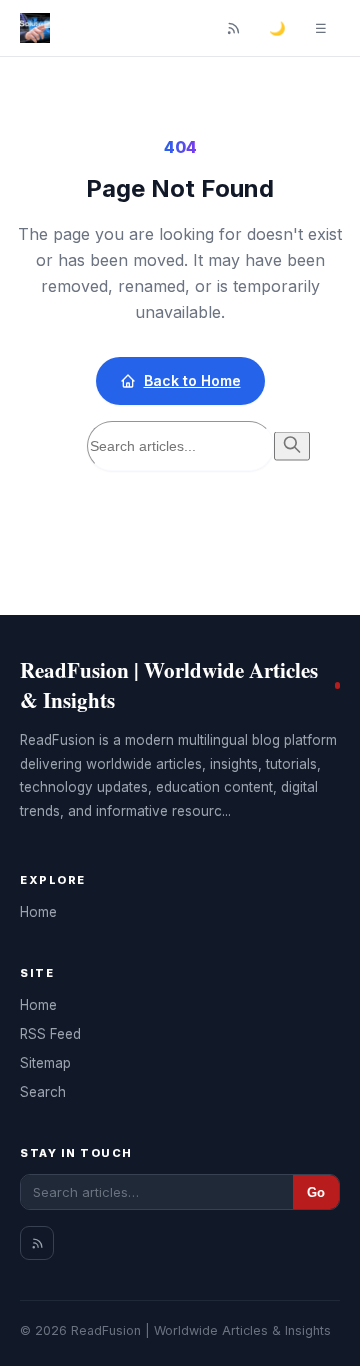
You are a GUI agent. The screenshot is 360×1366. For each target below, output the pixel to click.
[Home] (35, 28)
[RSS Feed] (233, 28)
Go (316, 1192)
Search (43, 1092)
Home (38, 912)
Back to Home (192, 380)
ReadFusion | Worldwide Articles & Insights (169, 685)
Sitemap (45, 1063)
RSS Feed (50, 1034)
